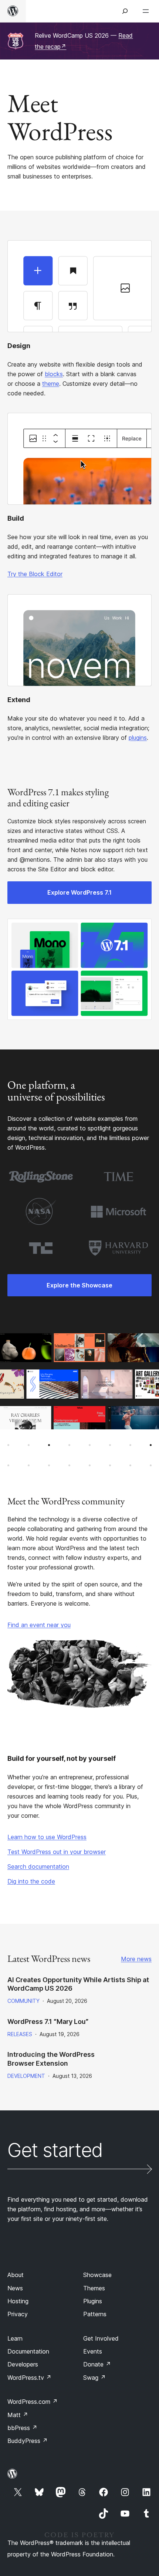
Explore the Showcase (79, 1285)
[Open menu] (147, 11)
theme (51, 384)
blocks (54, 374)
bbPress (22, 2428)
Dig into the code (31, 1881)
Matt (18, 2415)
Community (23, 2001)
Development (26, 2076)
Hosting (18, 2301)
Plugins (93, 2301)
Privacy (18, 2314)
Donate (97, 2364)
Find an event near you (39, 1625)
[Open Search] (125, 11)
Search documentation (38, 1867)
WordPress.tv (29, 2378)
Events (93, 2351)
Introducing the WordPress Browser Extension (51, 2059)
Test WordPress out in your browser (57, 1852)
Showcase (97, 2275)
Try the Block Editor (35, 574)
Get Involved (101, 2338)
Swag (94, 2378)
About (16, 2275)
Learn (15, 2338)
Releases (20, 2034)
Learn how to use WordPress (47, 1837)
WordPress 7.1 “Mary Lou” (48, 2022)
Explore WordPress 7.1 (79, 892)
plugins (138, 738)
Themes (94, 2288)
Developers (23, 2364)
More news (136, 1959)
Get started (55, 2151)
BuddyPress (28, 2441)
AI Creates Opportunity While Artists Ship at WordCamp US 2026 (78, 1984)
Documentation (28, 2351)
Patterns (95, 2314)
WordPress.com (33, 2402)
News (15, 2288)
